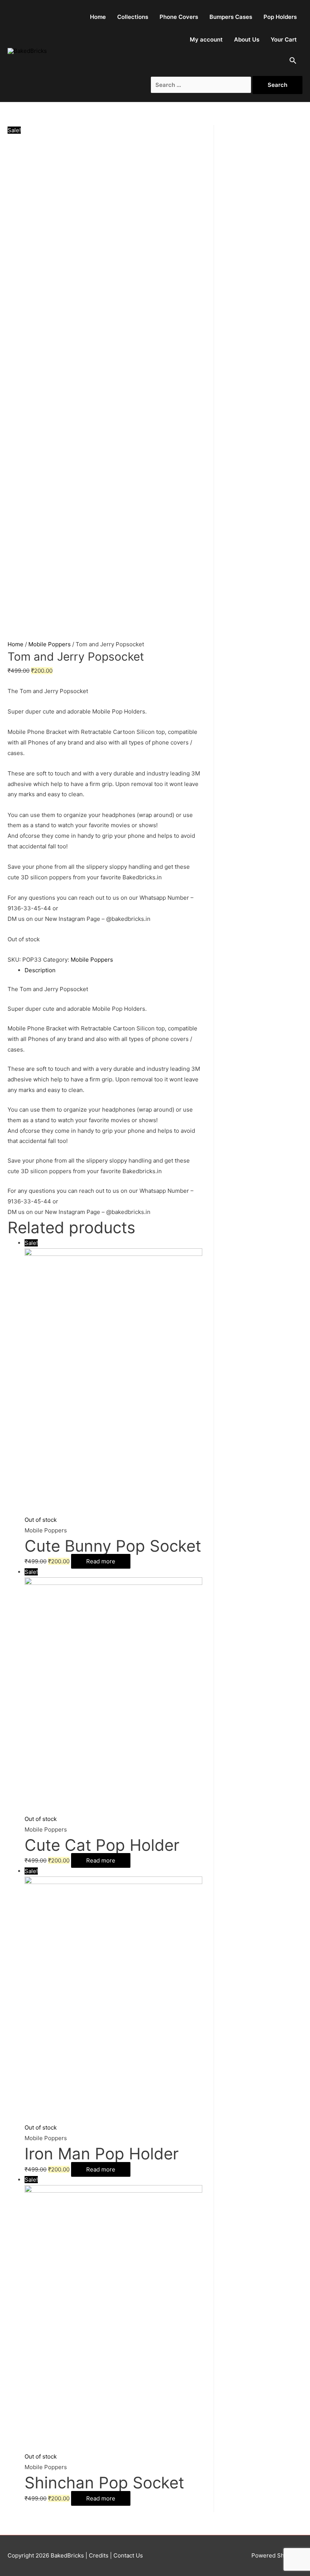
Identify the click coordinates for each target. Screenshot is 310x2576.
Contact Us (127, 2555)
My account (206, 39)
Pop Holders (280, 17)
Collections (133, 17)
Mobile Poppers (50, 644)
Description (40, 970)
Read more (101, 1561)
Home (98, 17)
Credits (99, 2555)
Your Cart (284, 39)
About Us (247, 39)
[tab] (113, 970)
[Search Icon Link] (293, 62)
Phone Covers (179, 17)
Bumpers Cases (231, 17)
